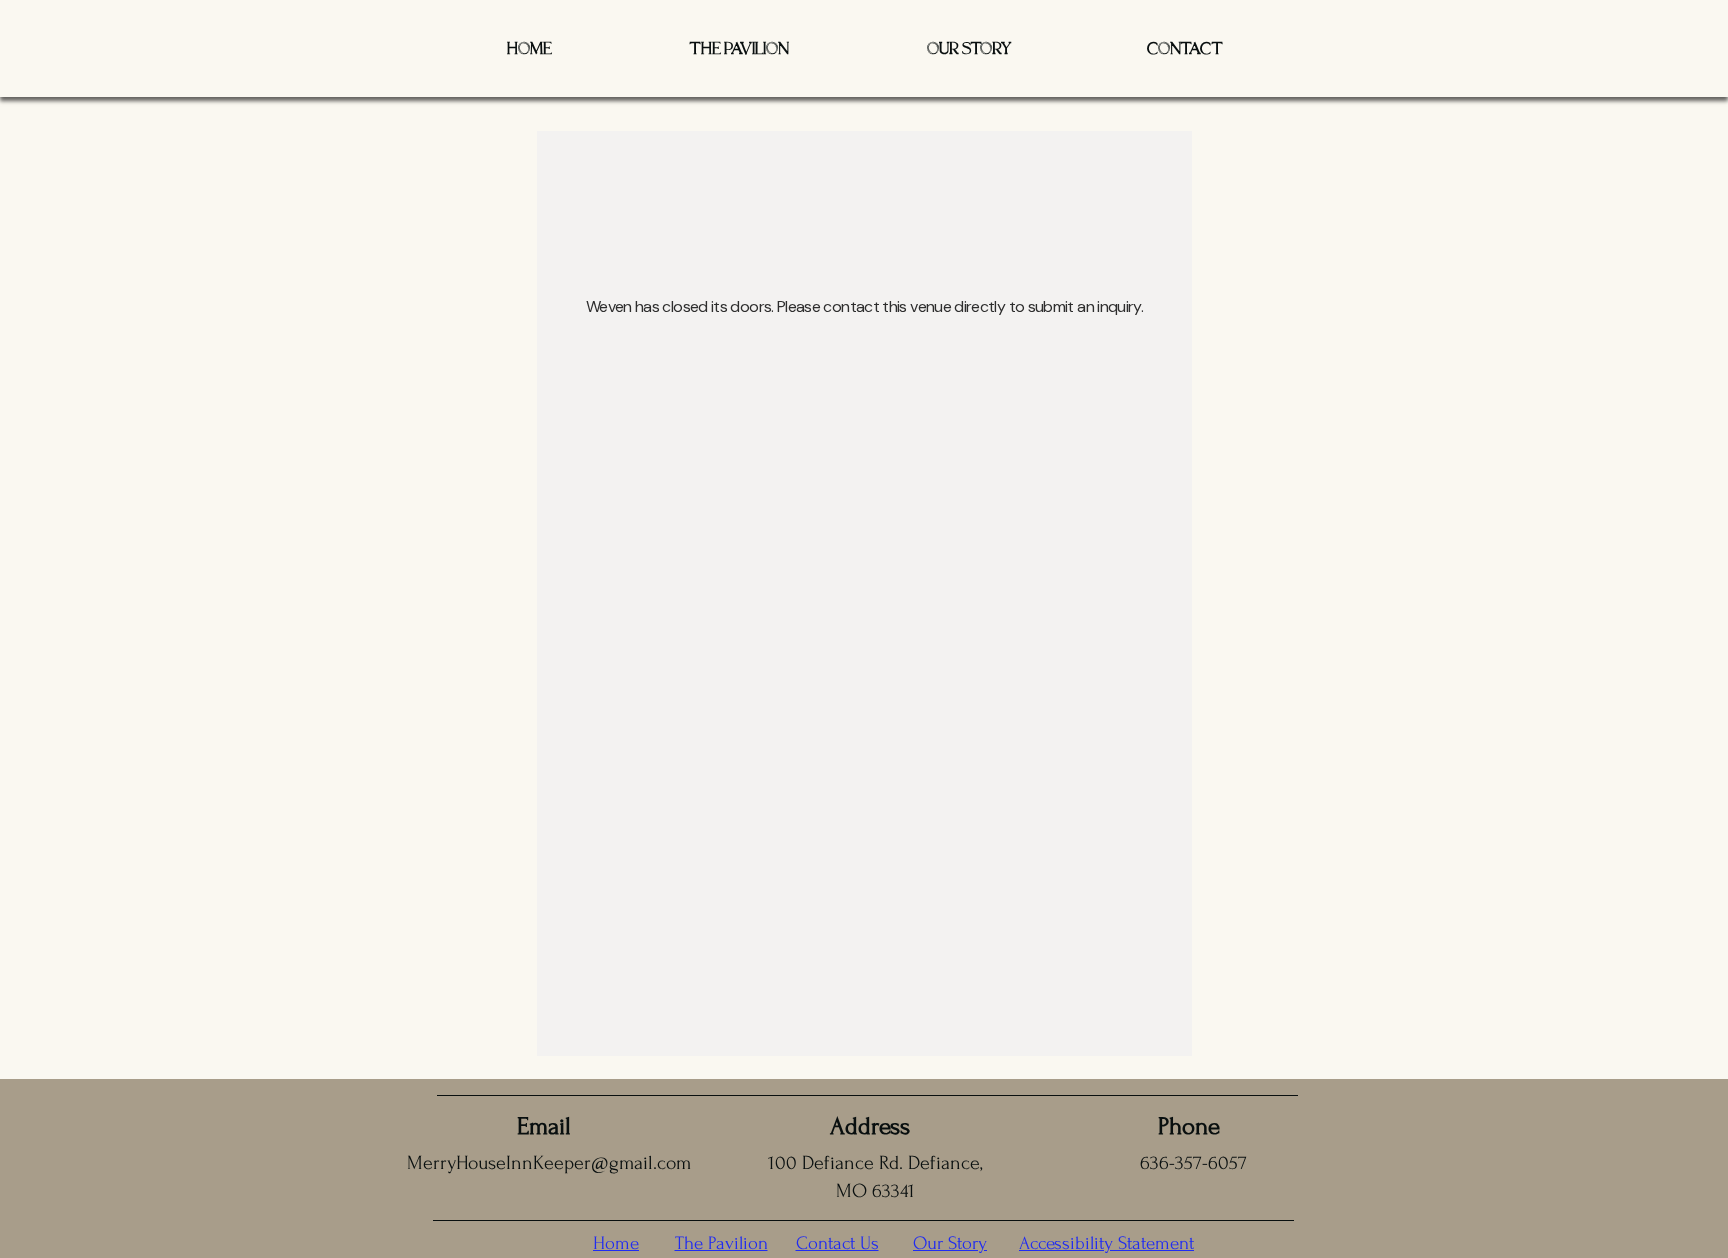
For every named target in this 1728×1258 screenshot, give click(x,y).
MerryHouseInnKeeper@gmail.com (549, 1163)
